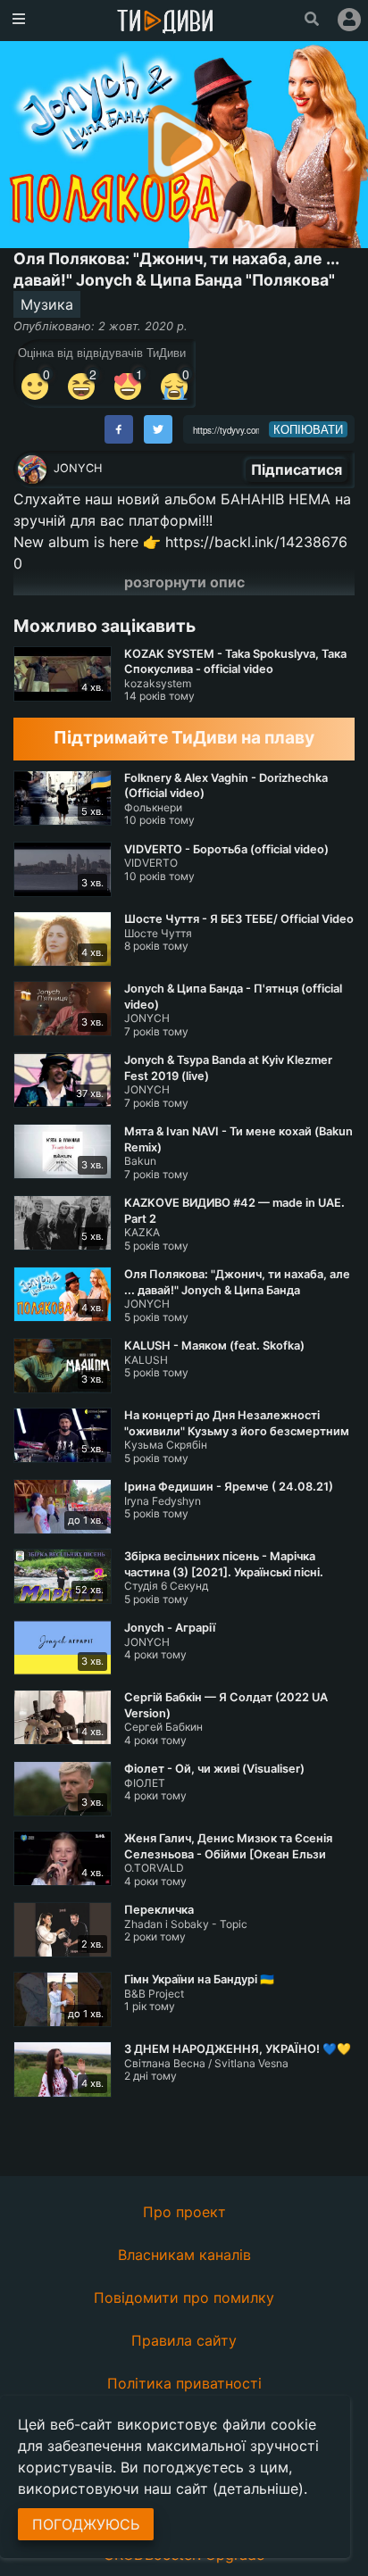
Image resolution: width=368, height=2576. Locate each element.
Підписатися (297, 469)
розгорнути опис (184, 582)
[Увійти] (349, 20)
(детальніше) (258, 2489)
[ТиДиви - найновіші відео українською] (165, 23)
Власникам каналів (184, 2255)
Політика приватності (184, 2383)
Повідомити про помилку (184, 2298)
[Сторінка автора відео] (32, 469)
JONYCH (78, 468)
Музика (47, 304)
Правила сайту (184, 2340)
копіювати (308, 429)
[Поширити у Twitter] (158, 429)
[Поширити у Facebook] (119, 429)
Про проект (184, 2212)
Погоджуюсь (86, 2524)
